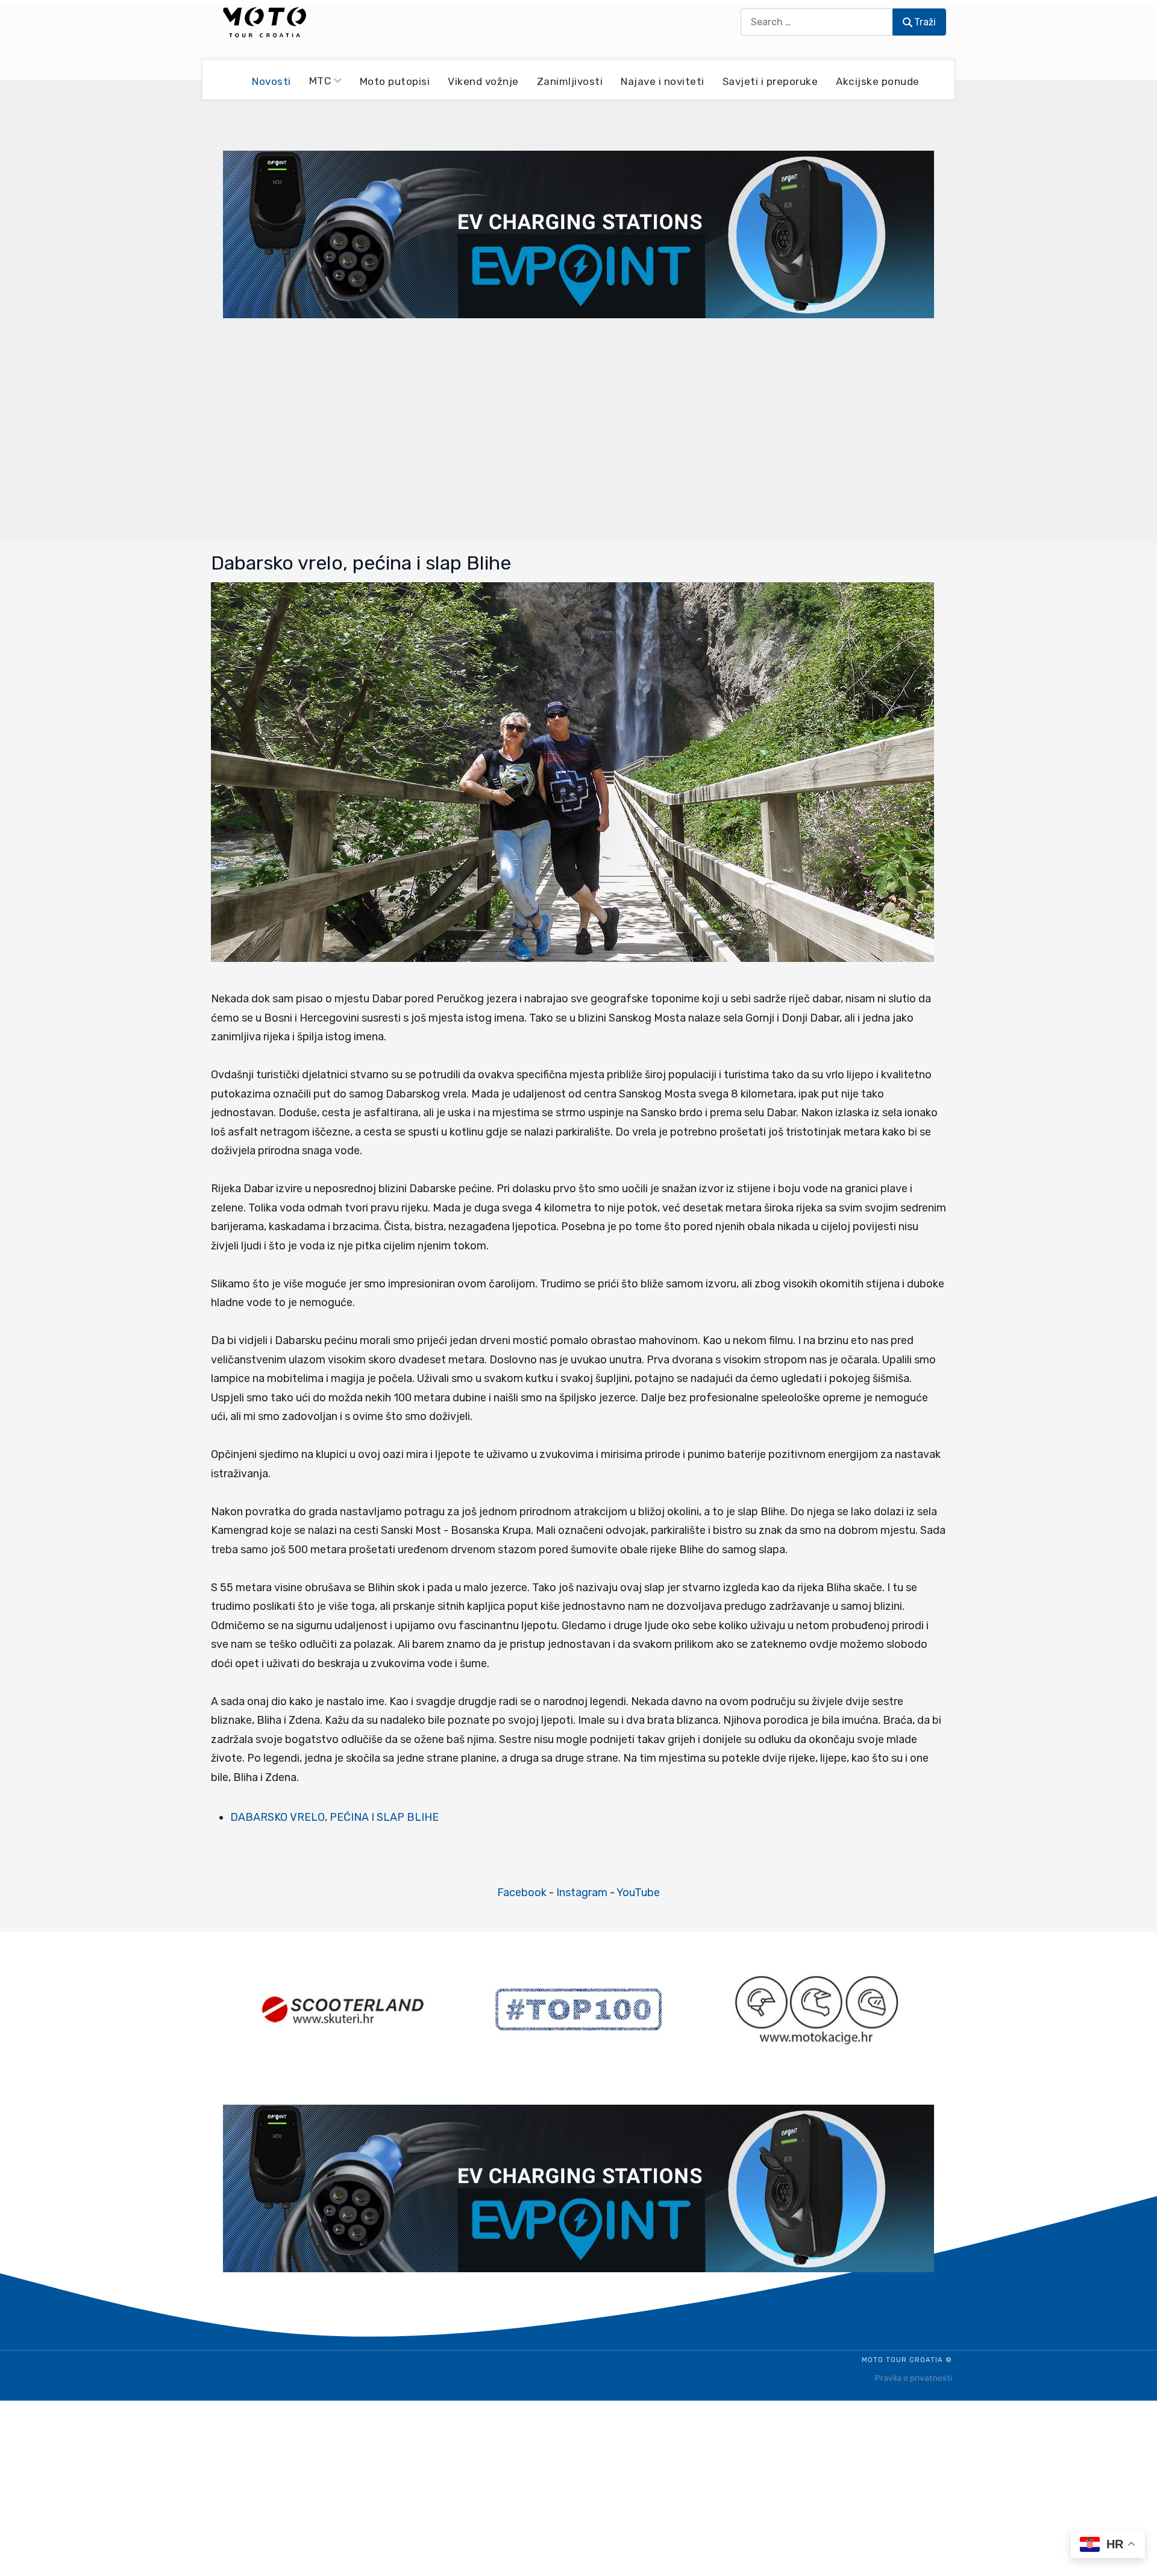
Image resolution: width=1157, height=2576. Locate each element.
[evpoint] (578, 234)
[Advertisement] (578, 429)
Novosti (271, 81)
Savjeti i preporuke (770, 81)
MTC (320, 81)
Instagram (582, 1893)
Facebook (522, 1893)
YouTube (638, 1893)
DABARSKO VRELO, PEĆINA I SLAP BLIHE (334, 1817)
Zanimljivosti (570, 81)
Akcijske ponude (878, 81)
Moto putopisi (395, 81)
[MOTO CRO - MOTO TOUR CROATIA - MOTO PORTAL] (265, 22)
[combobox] (817, 22)
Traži (925, 22)
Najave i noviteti (663, 81)
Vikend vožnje (483, 81)
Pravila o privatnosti (914, 2378)
